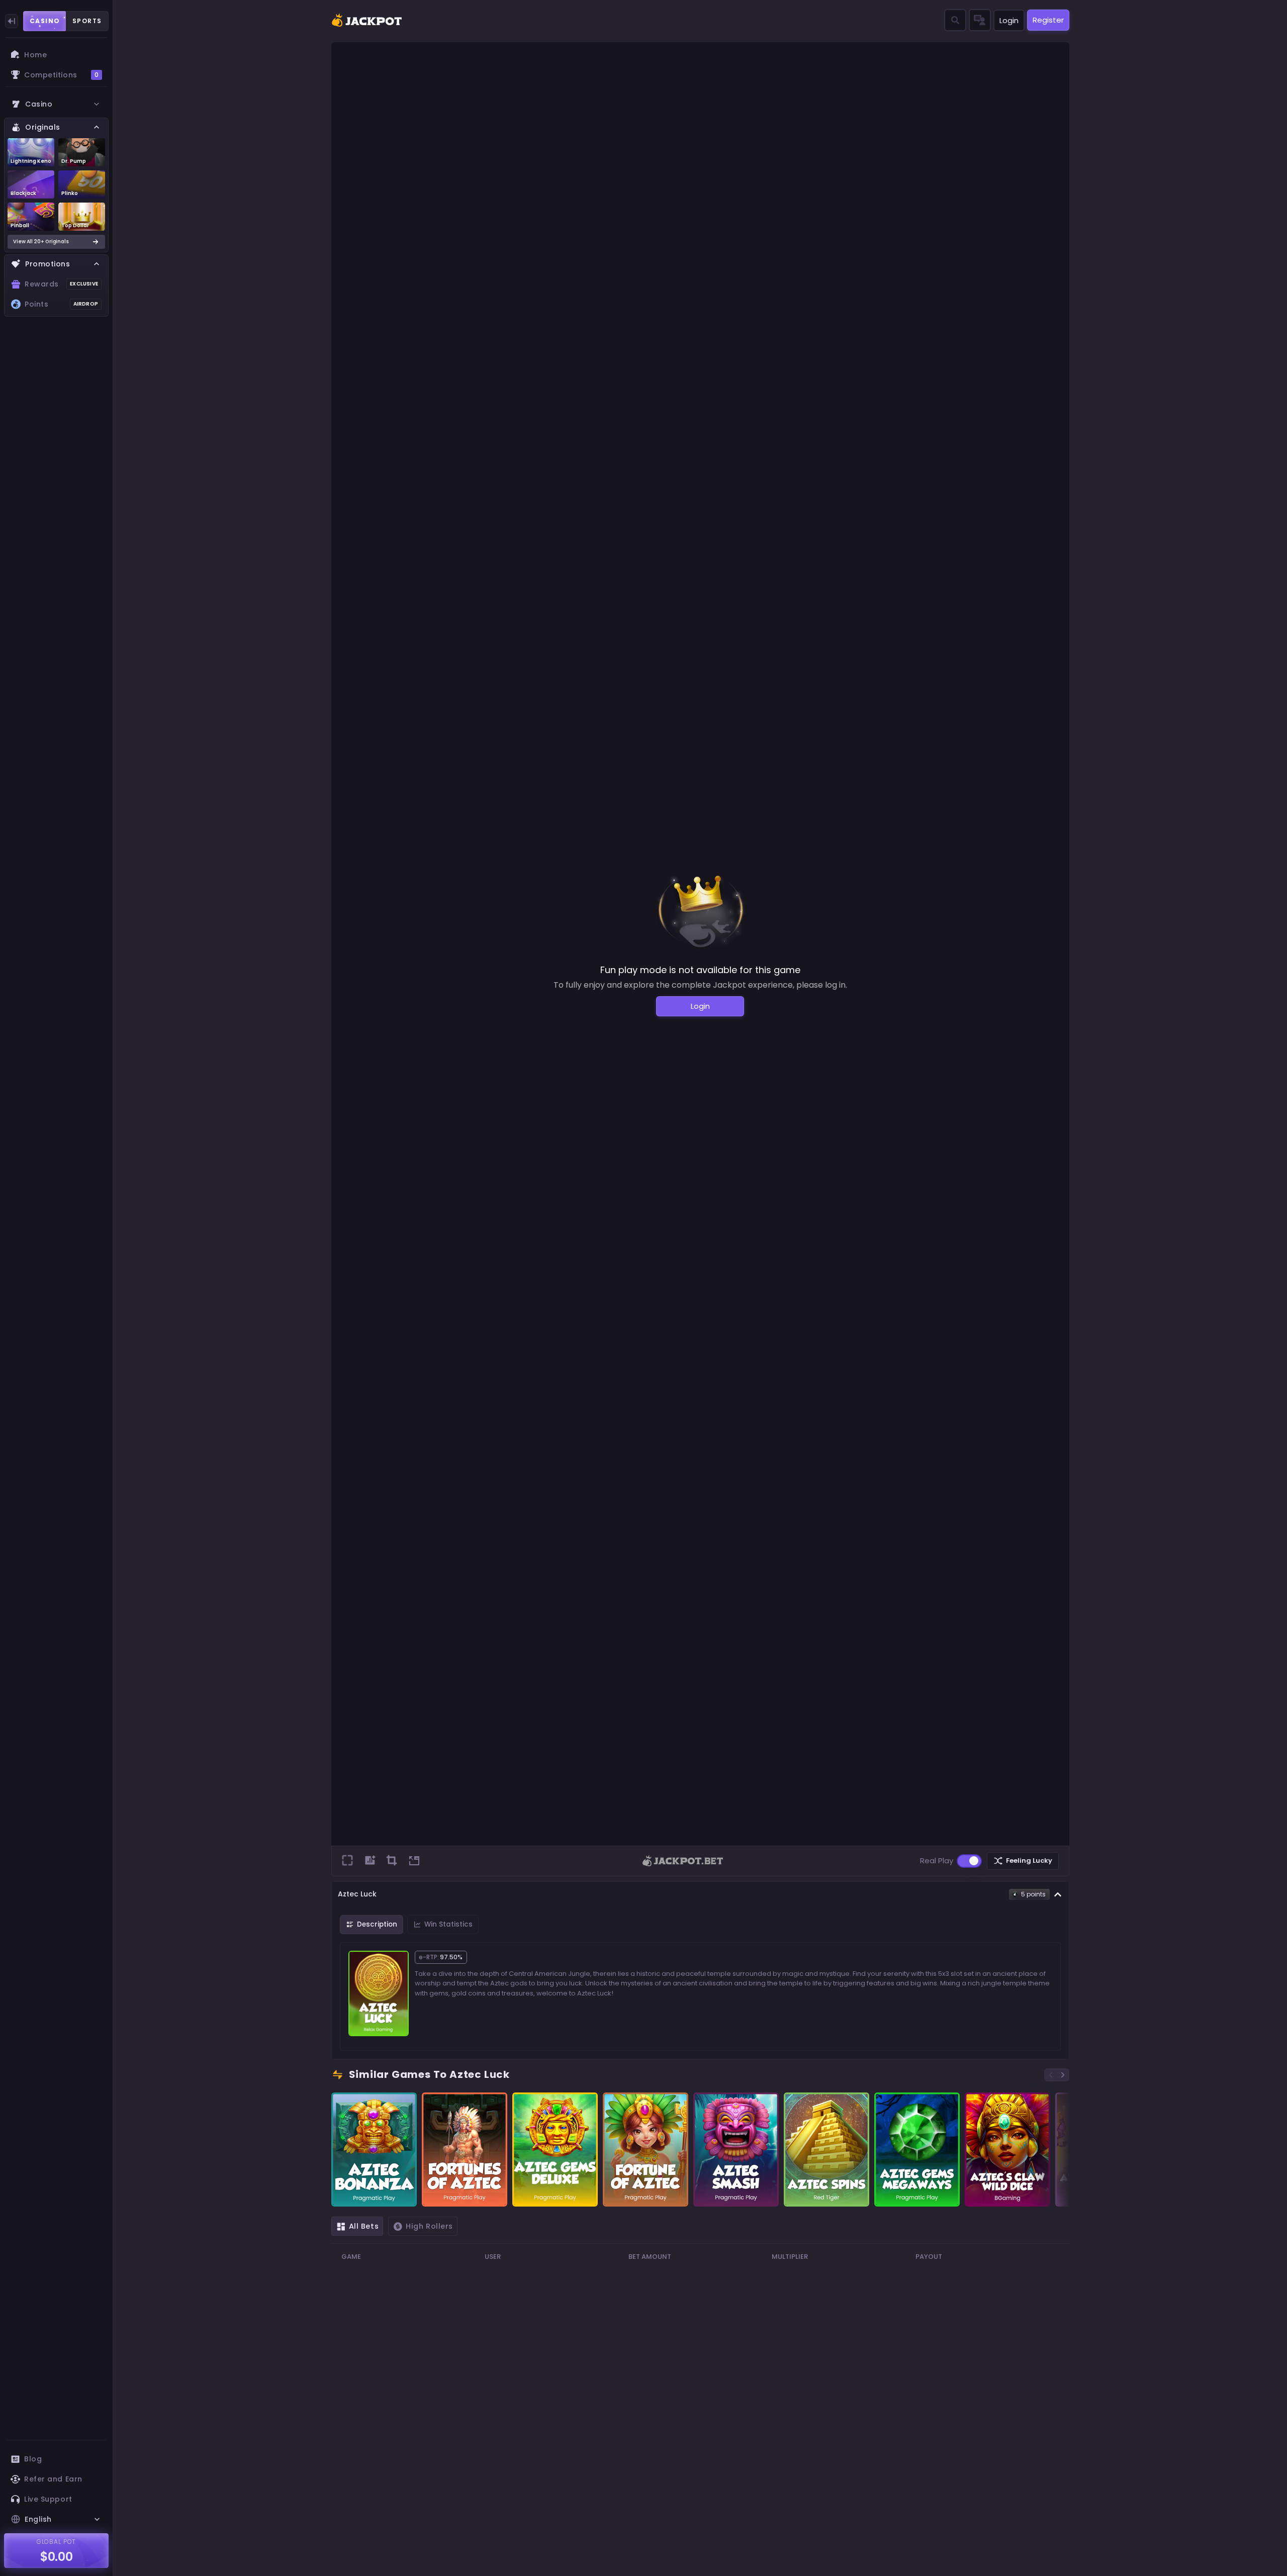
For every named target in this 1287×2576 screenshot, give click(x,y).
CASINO (45, 21)
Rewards (61, 284)
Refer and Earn (53, 2479)
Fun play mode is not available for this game (700, 970)
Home (35, 55)
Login (1009, 20)
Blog (33, 2459)
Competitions (61, 75)
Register (1048, 20)
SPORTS (87, 21)
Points (61, 304)
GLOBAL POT (57, 2542)
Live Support (48, 2499)
